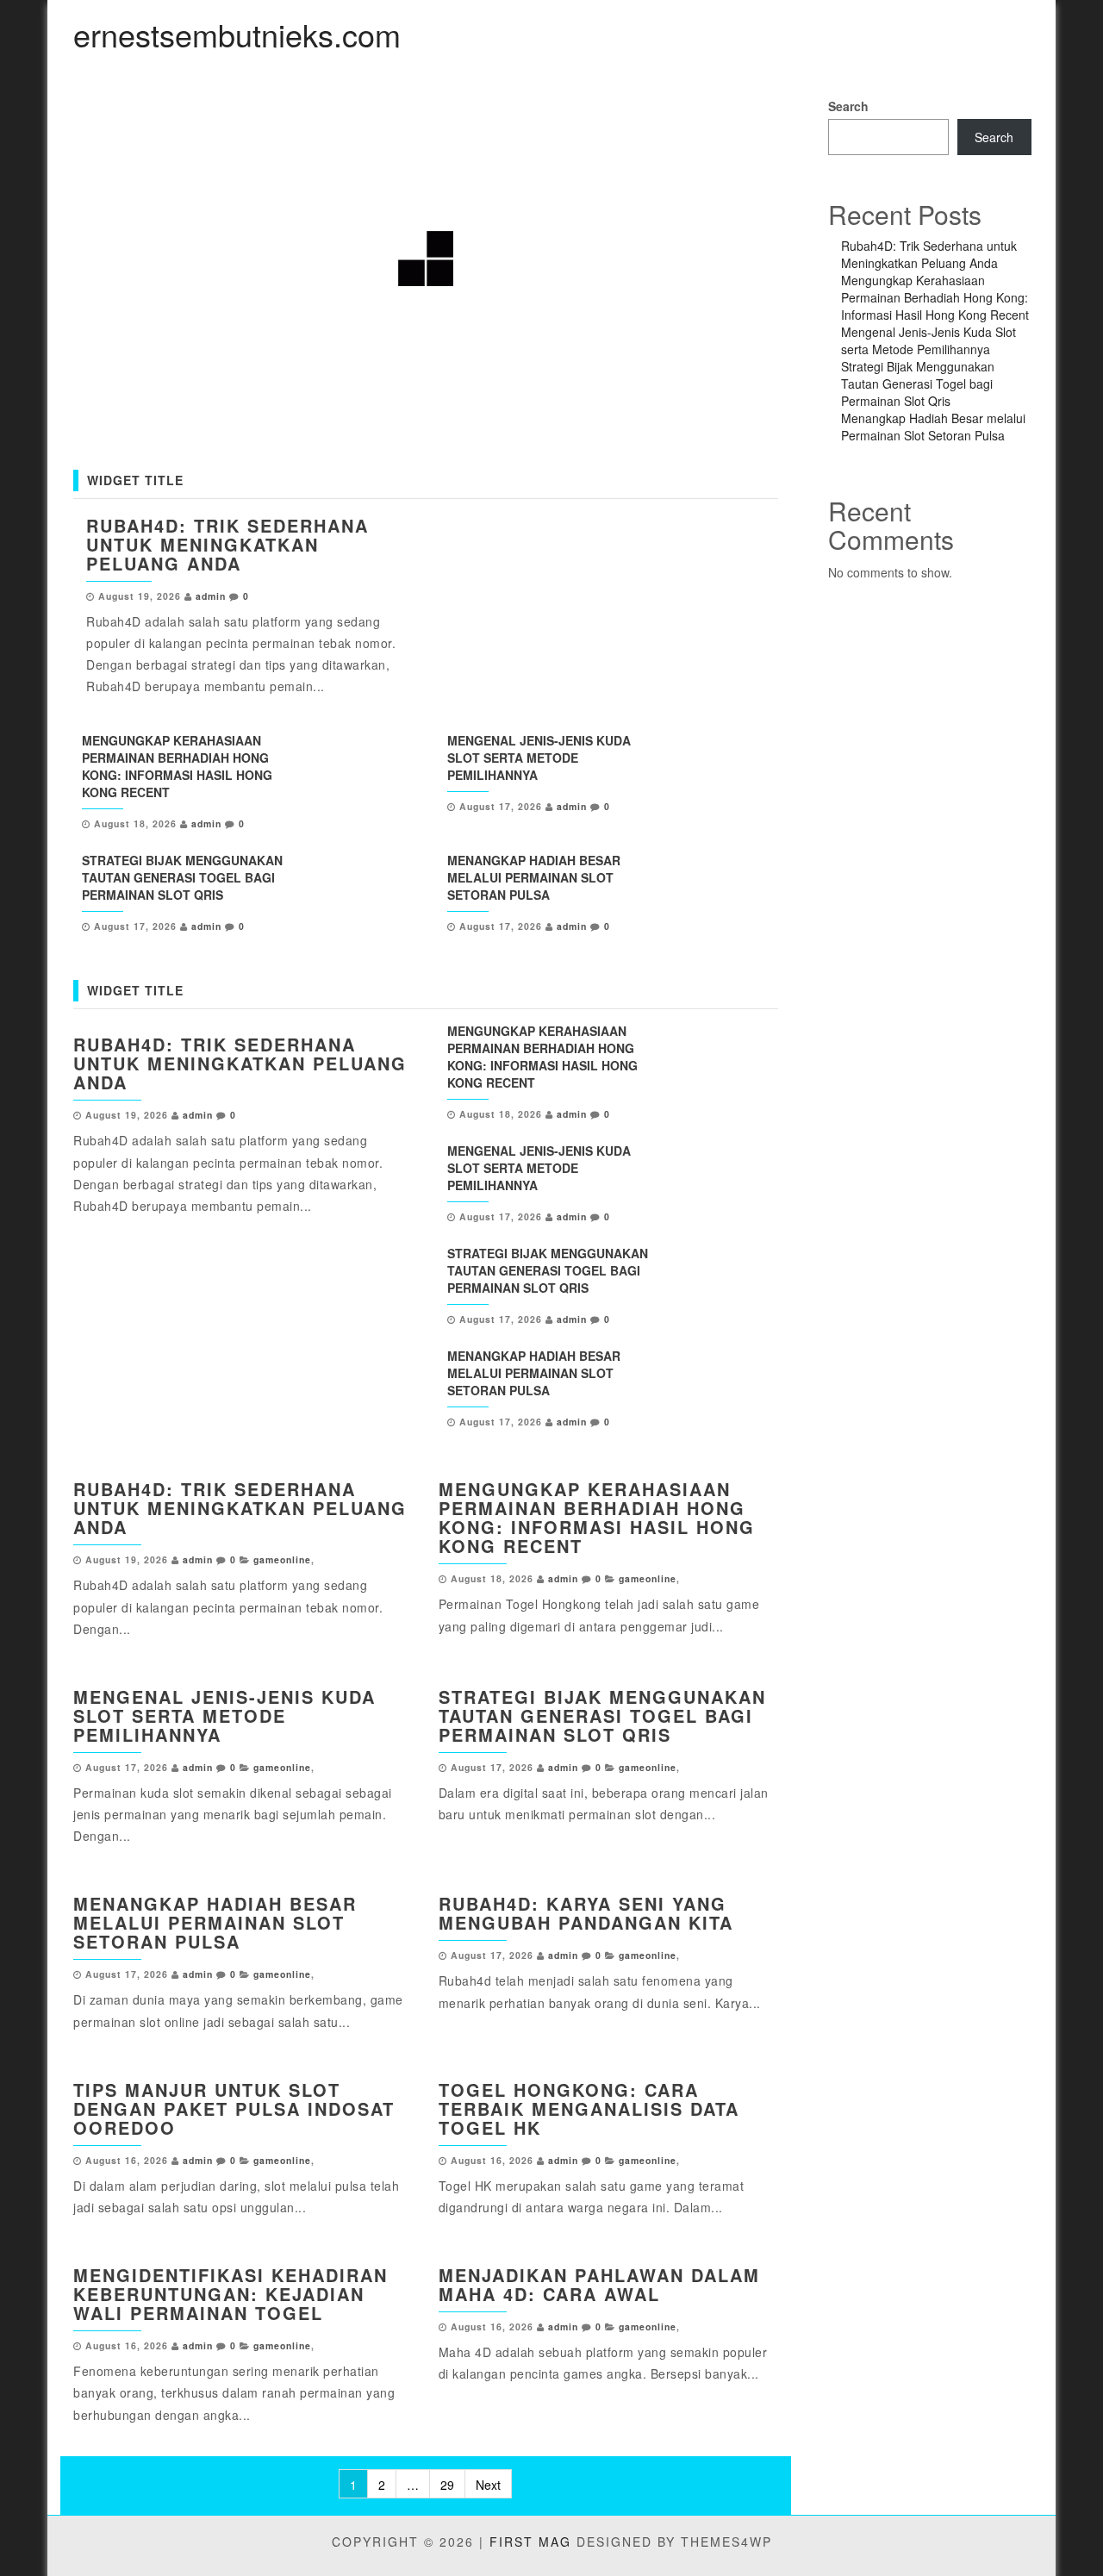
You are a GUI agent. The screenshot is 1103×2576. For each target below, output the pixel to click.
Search (848, 106)
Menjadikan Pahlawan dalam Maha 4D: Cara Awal (599, 2284)
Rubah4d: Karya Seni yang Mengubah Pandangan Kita (586, 1913)
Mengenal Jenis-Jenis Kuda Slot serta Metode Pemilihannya (539, 758)
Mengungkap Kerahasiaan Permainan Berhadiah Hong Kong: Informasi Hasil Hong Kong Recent (177, 766)
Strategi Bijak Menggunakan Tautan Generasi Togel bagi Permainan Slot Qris (182, 877)
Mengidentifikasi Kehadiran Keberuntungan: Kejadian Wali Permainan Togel (231, 2294)
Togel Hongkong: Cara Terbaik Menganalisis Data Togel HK (589, 2108)
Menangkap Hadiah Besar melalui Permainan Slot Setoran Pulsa (534, 877)
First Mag (530, 2542)
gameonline (282, 1559)
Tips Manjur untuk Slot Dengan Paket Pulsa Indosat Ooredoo (234, 2108)
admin (211, 596)
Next (488, 2485)
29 (447, 2485)
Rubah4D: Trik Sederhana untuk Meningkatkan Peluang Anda (227, 544)
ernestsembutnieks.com (237, 34)
